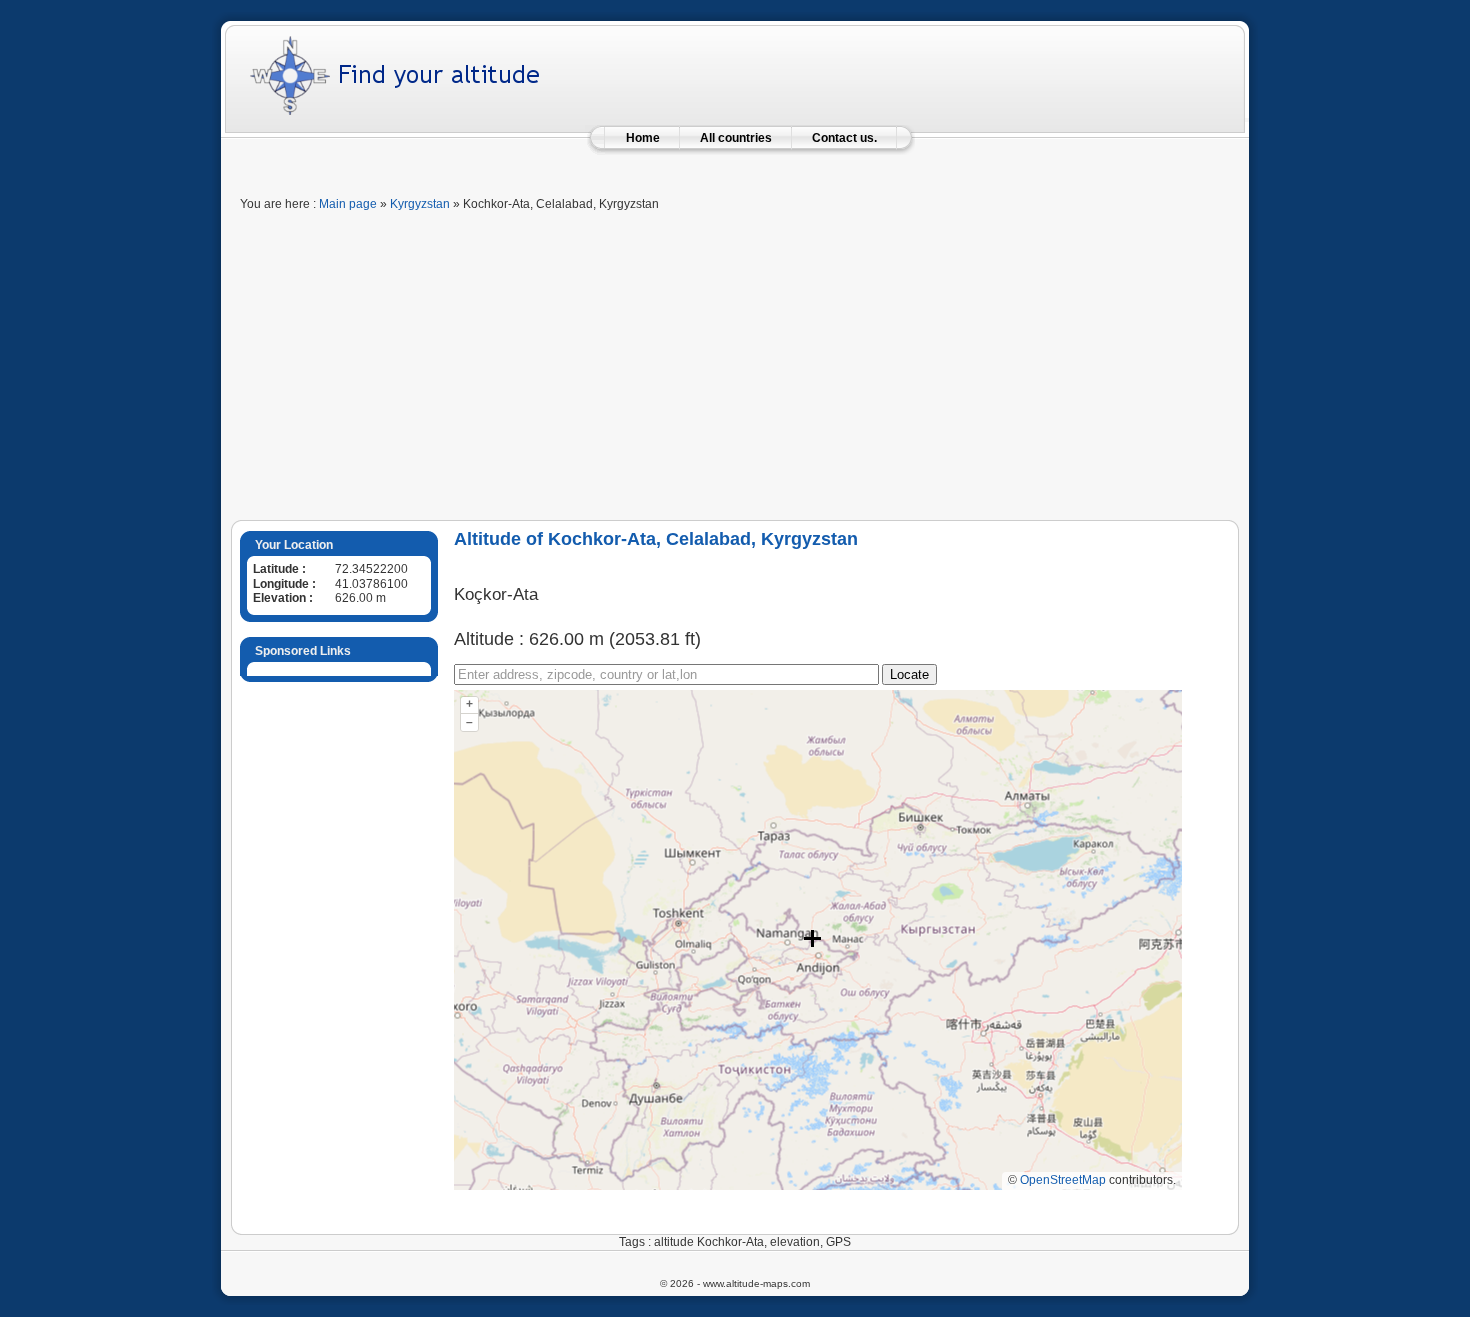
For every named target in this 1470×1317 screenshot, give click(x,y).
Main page (348, 204)
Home (643, 138)
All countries (736, 138)
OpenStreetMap (1063, 1180)
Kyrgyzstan (420, 204)
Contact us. (844, 138)
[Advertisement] (735, 370)
